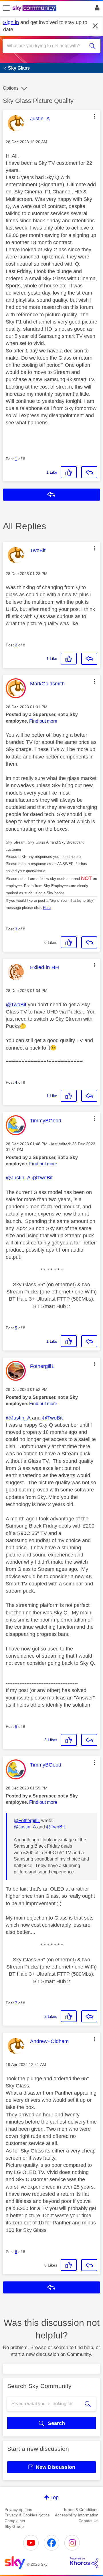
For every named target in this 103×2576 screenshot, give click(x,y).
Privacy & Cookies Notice (27, 2515)
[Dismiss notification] (96, 26)
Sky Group (14, 2526)
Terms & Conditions (81, 2510)
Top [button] (55, 2497)
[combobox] (47, 46)
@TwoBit (16, 1005)
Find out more (43, 721)
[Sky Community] (35, 9)
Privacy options (18, 2510)
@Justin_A (18, 1178)
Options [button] (11, 88)
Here (47, 908)
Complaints (15, 2521)
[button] (94, 116)
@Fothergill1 (27, 1821)
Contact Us (88, 2521)
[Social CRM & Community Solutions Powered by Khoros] (84, 2563)
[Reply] (89, 472)
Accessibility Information (77, 2515)
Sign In (96, 9)
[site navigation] (6, 8)
